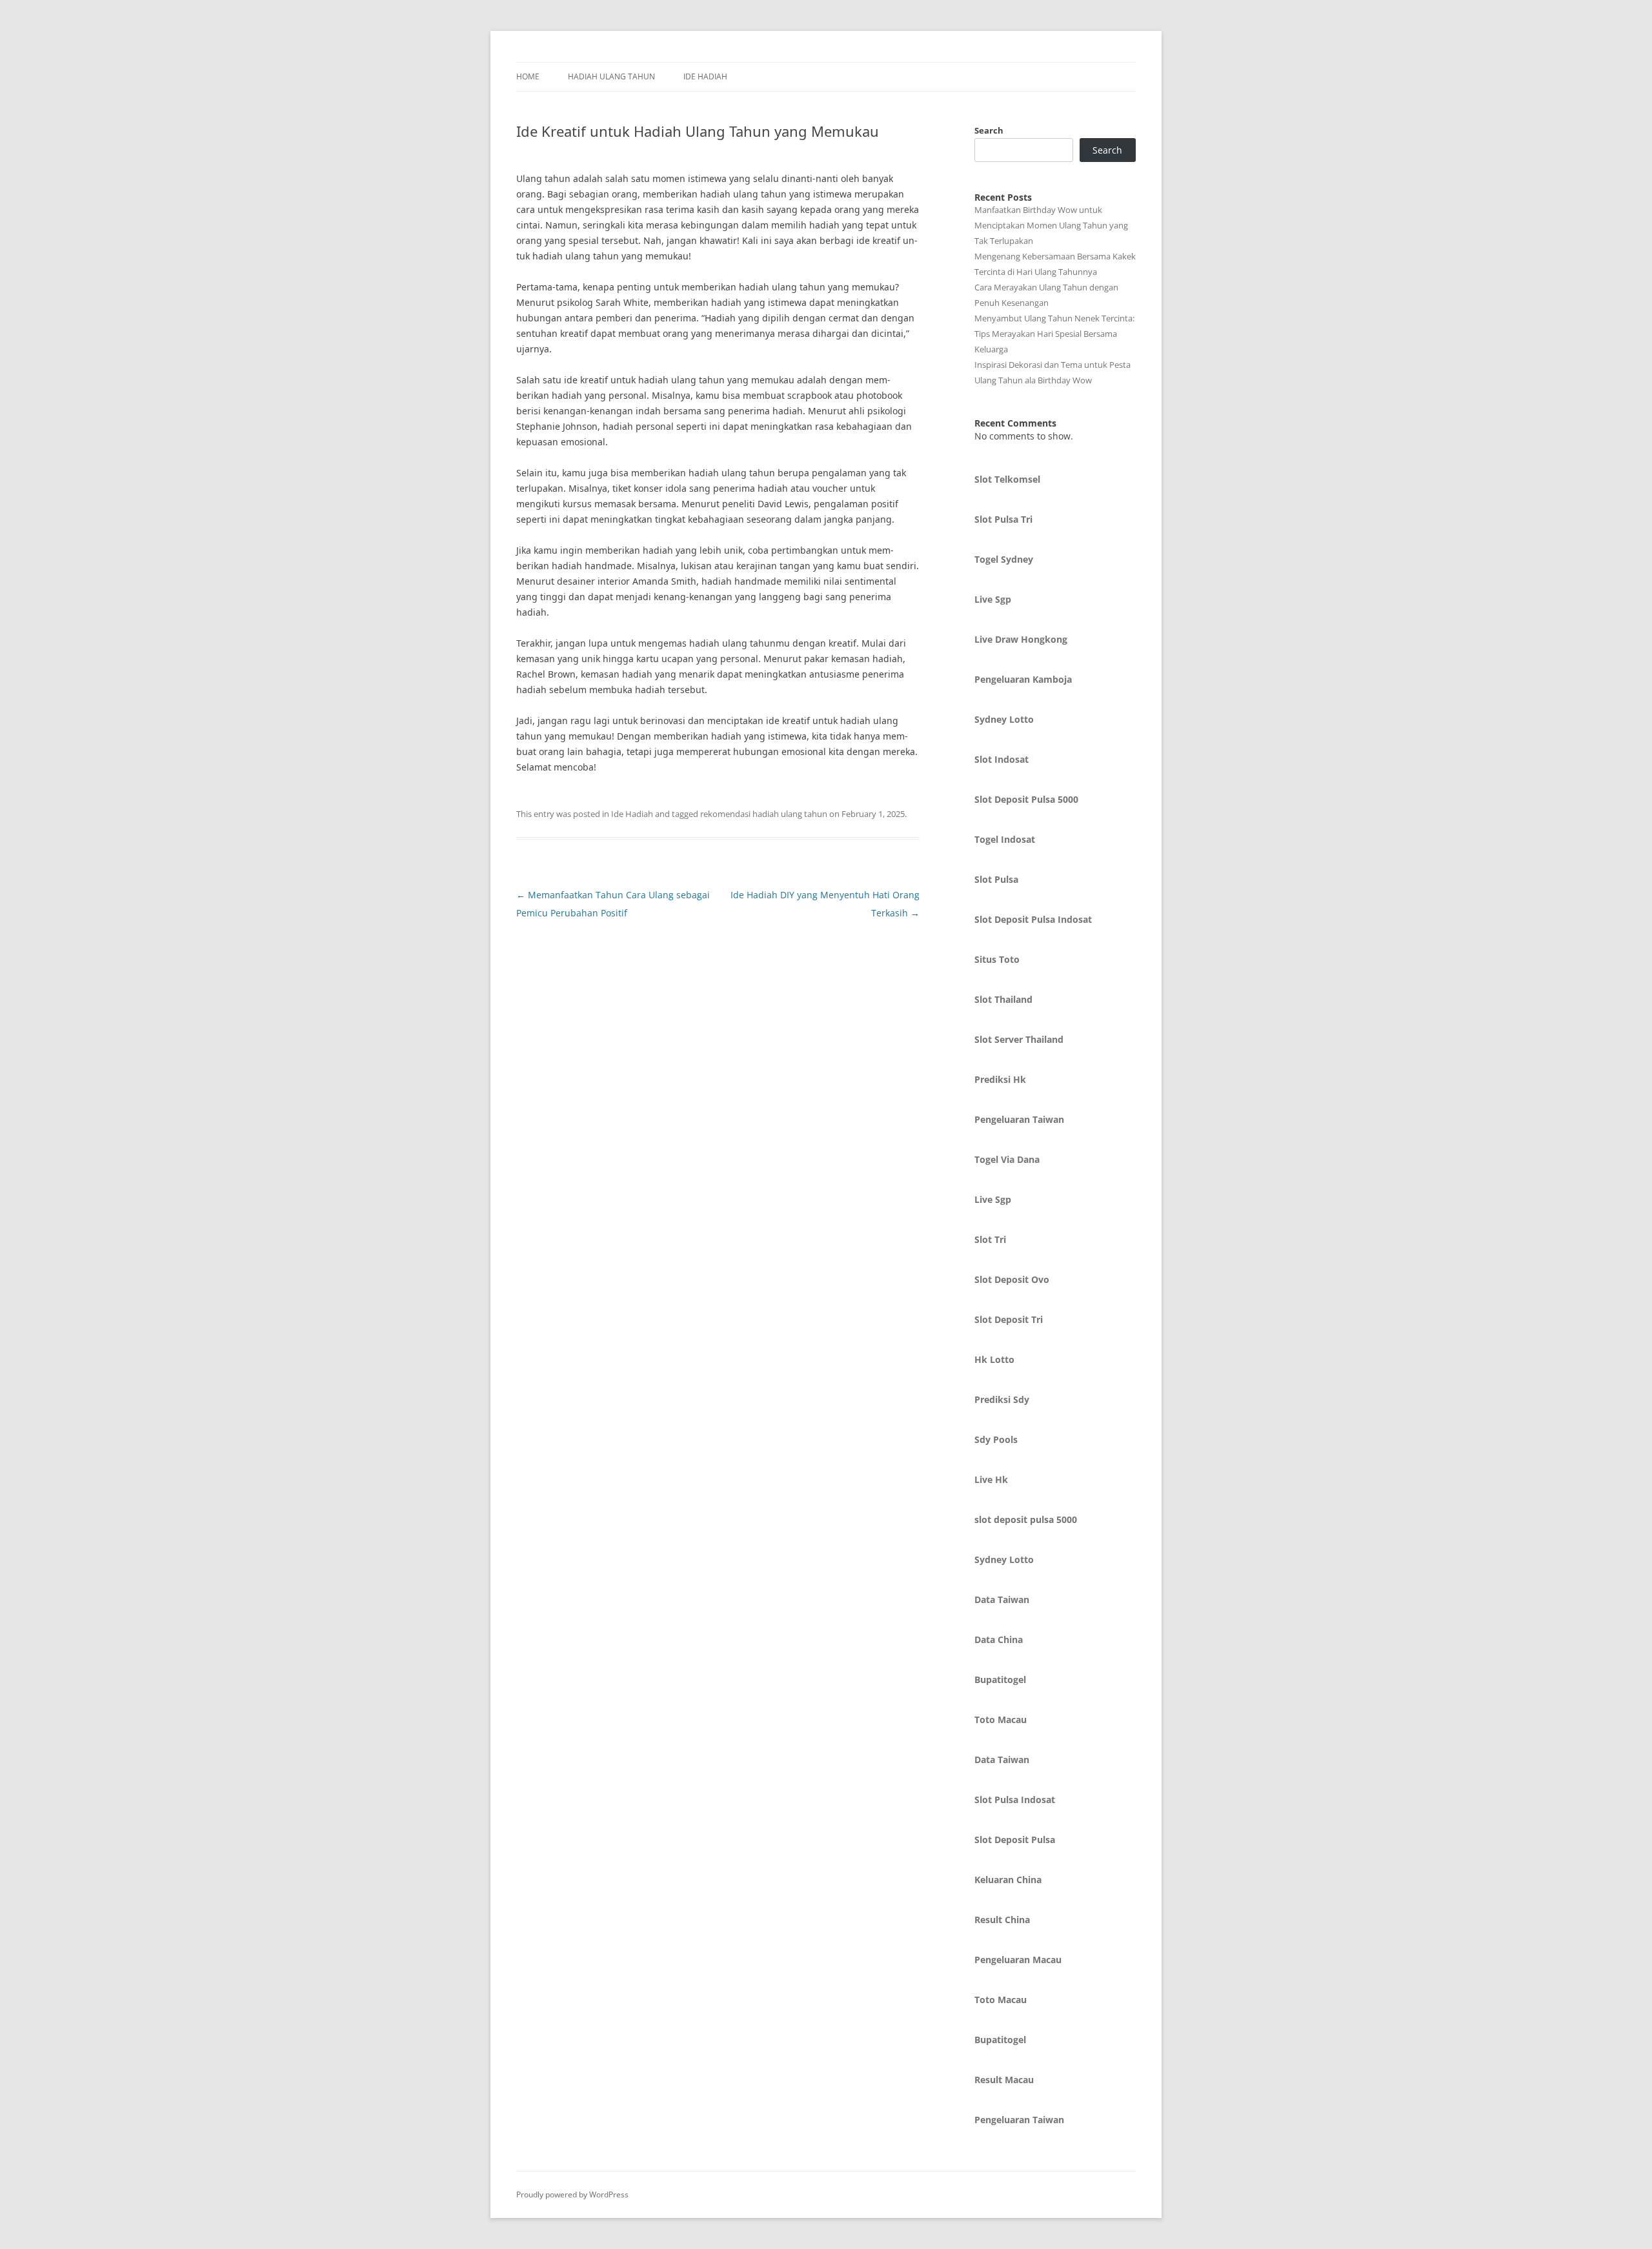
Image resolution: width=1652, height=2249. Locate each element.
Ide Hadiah (705, 76)
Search (989, 130)
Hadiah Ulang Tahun (611, 76)
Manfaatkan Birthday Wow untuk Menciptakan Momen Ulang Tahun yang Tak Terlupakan (1051, 225)
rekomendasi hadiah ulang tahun (764, 814)
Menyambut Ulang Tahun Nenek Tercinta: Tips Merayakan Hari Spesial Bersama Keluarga (1054, 334)
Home (528, 76)
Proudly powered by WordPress (572, 2194)
